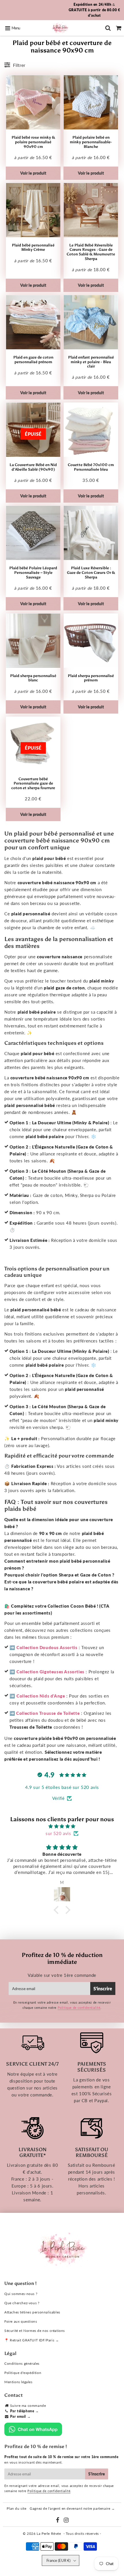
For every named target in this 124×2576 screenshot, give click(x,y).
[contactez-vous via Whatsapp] (33, 2435)
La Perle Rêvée (49, 2533)
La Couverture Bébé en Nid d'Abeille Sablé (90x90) (33, 467)
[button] (58, 1910)
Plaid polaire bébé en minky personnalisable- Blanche (91, 142)
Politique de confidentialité (79, 2008)
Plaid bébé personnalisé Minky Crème (33, 247)
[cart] (119, 28)
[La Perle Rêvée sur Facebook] (58, 2521)
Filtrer (19, 65)
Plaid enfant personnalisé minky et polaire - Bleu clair (91, 362)
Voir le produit (33, 173)
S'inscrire (103, 1988)
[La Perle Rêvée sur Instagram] (66, 2521)
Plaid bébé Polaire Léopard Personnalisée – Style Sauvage (33, 572)
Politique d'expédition (23, 2373)
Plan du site (17, 2508)
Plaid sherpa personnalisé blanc (33, 678)
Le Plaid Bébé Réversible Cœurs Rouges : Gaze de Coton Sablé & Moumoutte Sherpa (91, 252)
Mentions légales (18, 2382)
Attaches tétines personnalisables (32, 2312)
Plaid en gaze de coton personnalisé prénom (33, 360)
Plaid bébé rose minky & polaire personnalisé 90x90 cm (33, 142)
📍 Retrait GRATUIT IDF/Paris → (32, 2340)
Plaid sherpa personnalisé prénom (91, 678)
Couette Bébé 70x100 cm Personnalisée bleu (91, 467)
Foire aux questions (21, 2321)
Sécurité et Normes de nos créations (35, 2331)
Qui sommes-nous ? (21, 2294)
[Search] (108, 28)
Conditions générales (22, 2363)
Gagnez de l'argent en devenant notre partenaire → (72, 2508)
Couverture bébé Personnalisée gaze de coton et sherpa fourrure (33, 783)
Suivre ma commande (28, 2406)
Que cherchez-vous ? (22, 2303)
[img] (62, 1826)
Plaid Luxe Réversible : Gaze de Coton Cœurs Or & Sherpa (91, 572)
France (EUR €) (58, 2560)
